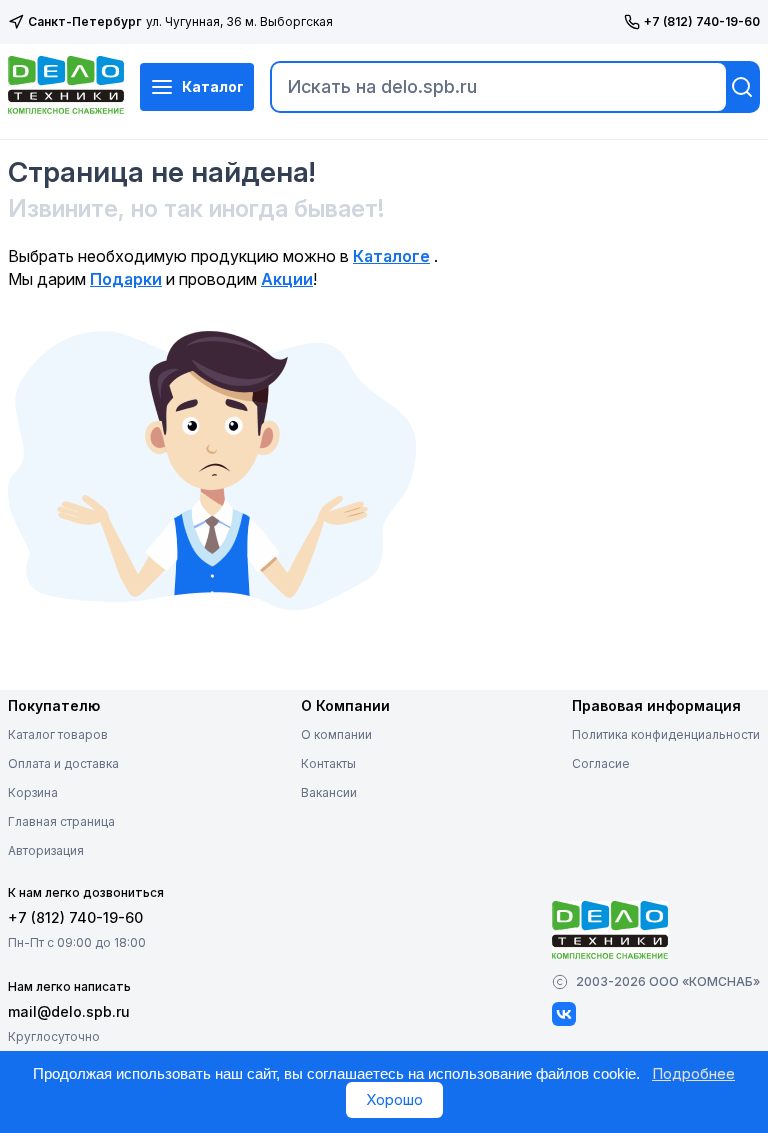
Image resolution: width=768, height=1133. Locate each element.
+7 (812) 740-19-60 (702, 21)
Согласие (601, 763)
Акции (287, 279)
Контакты (328, 763)
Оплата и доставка (63, 763)
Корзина (33, 792)
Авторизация (46, 850)
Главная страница (61, 821)
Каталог (213, 86)
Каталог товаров (58, 734)
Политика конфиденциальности (666, 734)
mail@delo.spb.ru (69, 1011)
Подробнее (693, 1073)
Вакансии (329, 792)
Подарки (126, 279)
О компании (336, 734)
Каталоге (391, 256)
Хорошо (394, 1099)
